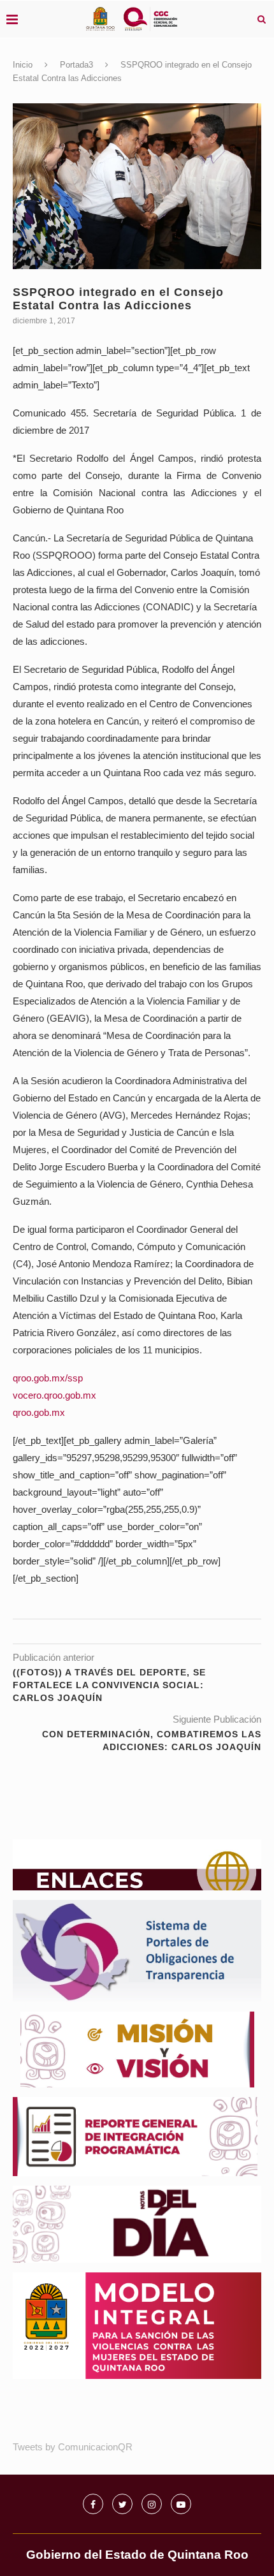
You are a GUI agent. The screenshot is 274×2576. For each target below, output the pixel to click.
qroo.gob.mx (39, 1412)
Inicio (23, 65)
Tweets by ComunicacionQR (73, 2447)
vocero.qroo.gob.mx (54, 1395)
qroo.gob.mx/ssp (48, 1378)
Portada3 (76, 65)
